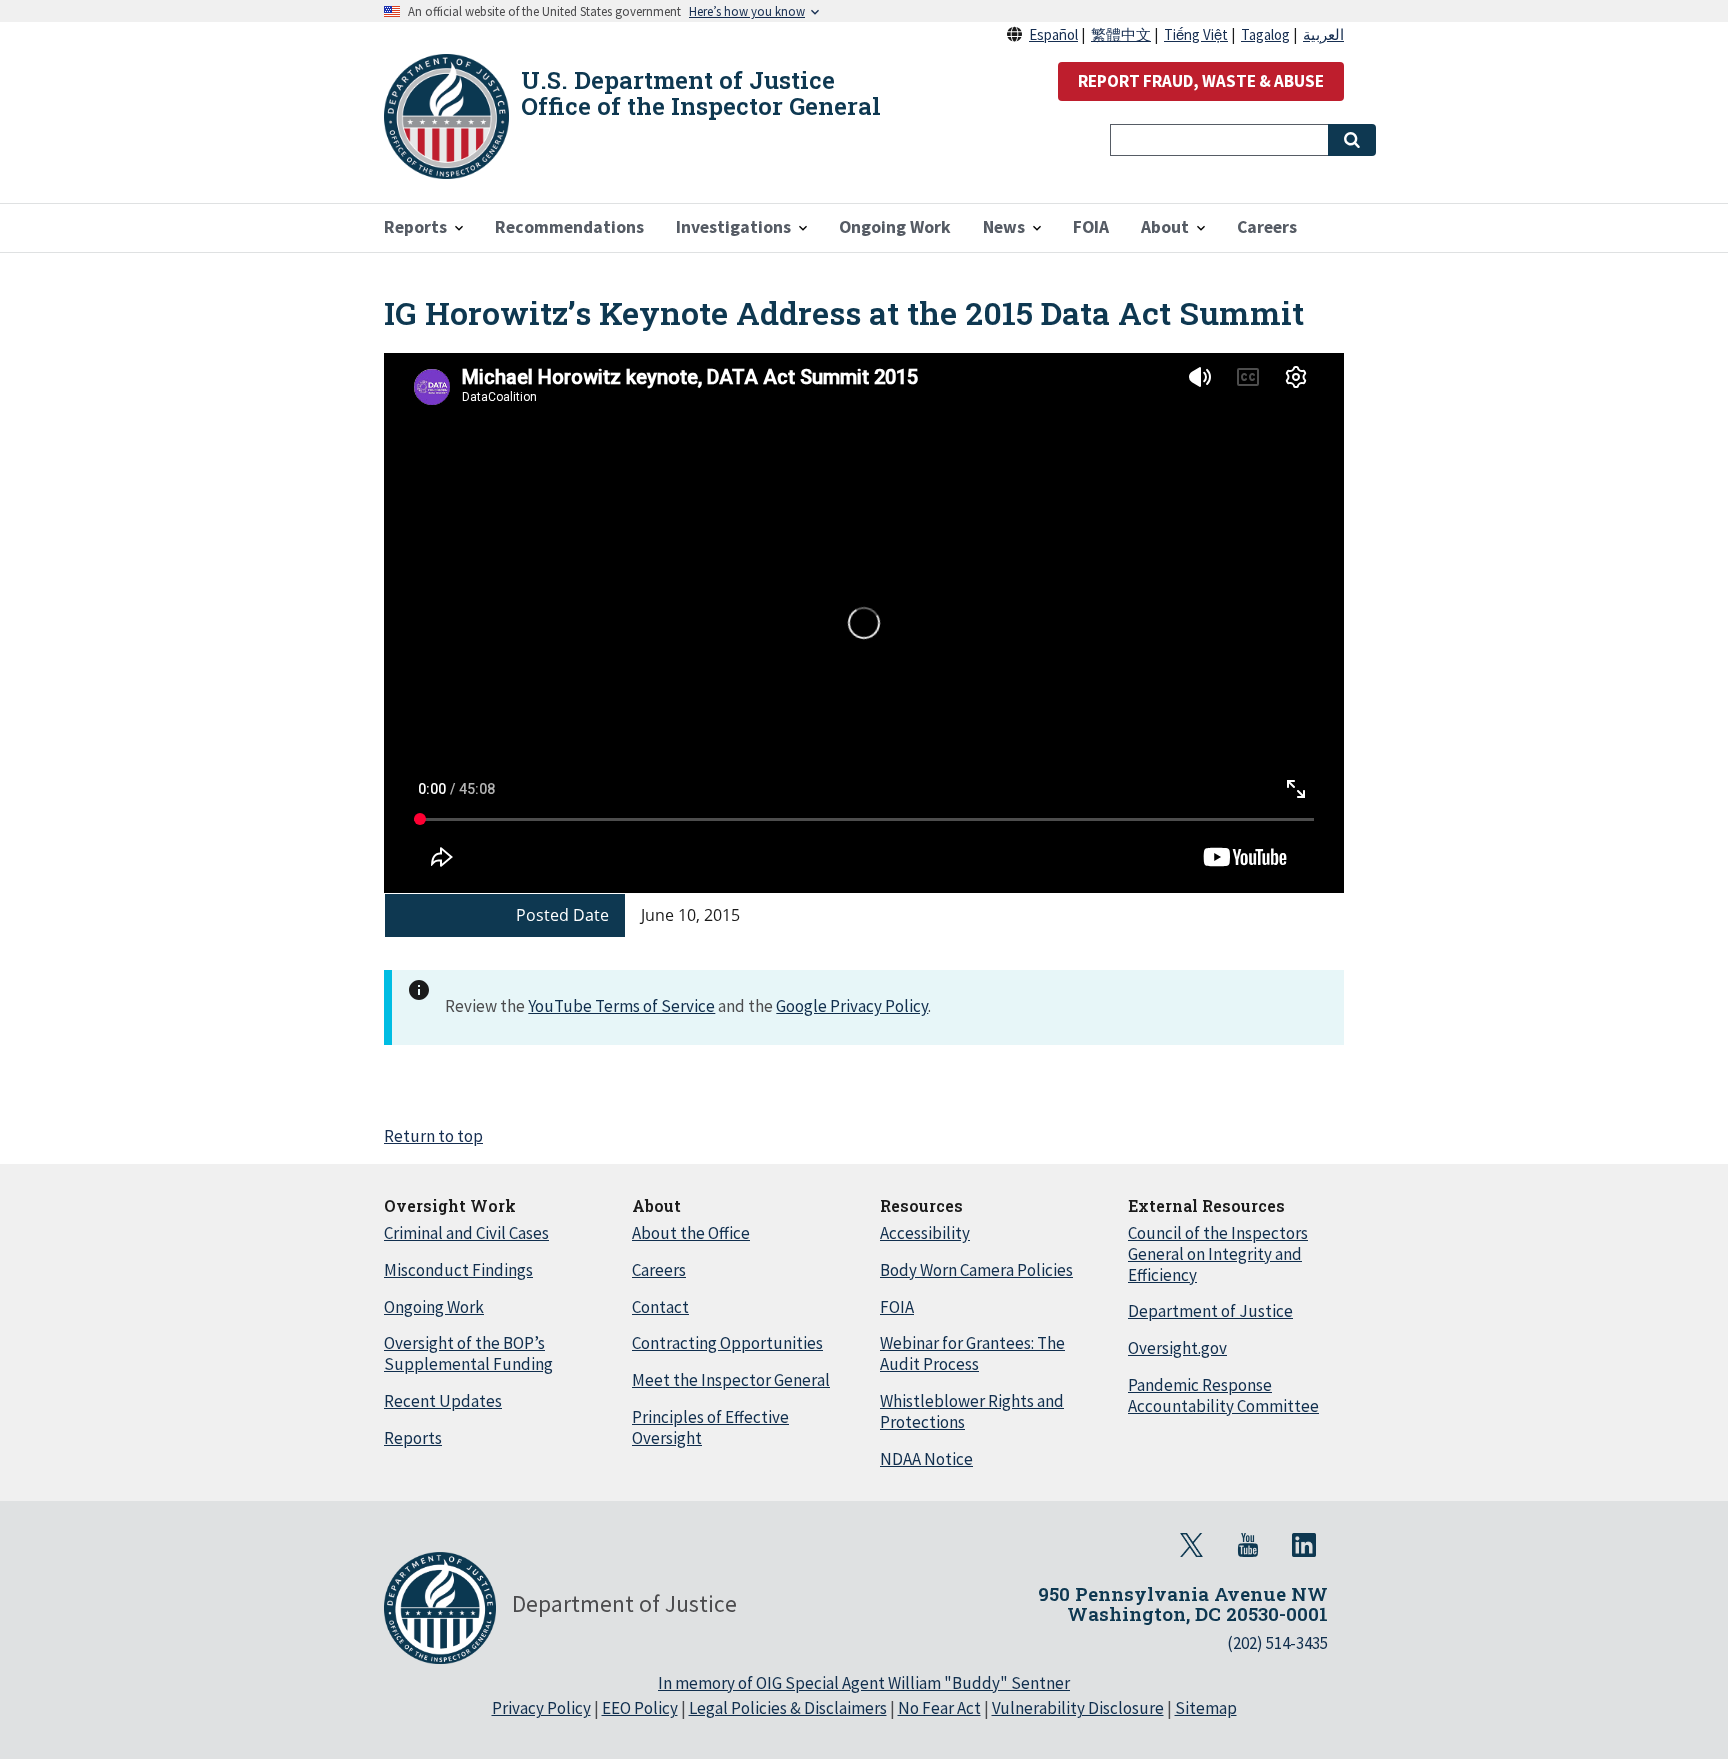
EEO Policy (640, 1708)
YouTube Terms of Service (621, 1006)
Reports (413, 1438)
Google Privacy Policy (852, 1006)
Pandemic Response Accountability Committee (1223, 1395)
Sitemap (1206, 1708)
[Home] (446, 116)
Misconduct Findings (458, 1270)
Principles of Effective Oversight (710, 1427)
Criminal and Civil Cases (466, 1233)
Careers (659, 1270)
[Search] (1352, 140)
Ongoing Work (434, 1307)
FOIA (897, 1307)
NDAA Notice (926, 1459)
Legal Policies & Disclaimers (788, 1708)
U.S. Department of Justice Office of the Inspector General (701, 93)
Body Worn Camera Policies (976, 1270)
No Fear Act (939, 1708)
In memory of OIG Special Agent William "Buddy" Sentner (864, 1683)
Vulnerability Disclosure (1078, 1708)
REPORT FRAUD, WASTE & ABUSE (1201, 81)
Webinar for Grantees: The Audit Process (972, 1353)
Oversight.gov (1177, 1348)
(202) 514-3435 (1277, 1643)
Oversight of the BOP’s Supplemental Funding (468, 1353)
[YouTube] (1248, 1545)
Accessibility (925, 1233)
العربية (1323, 34)
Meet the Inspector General (731, 1380)
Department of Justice (1210, 1311)
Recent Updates (443, 1401)
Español (1053, 34)
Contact (660, 1307)
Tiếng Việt (1196, 34)
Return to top (433, 1136)
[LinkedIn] (1304, 1545)
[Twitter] (1192, 1545)
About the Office (691, 1233)
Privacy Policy (541, 1708)
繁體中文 (1121, 34)
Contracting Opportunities (727, 1343)
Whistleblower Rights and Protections (972, 1411)
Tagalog (1265, 34)
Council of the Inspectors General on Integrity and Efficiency (1218, 1254)
